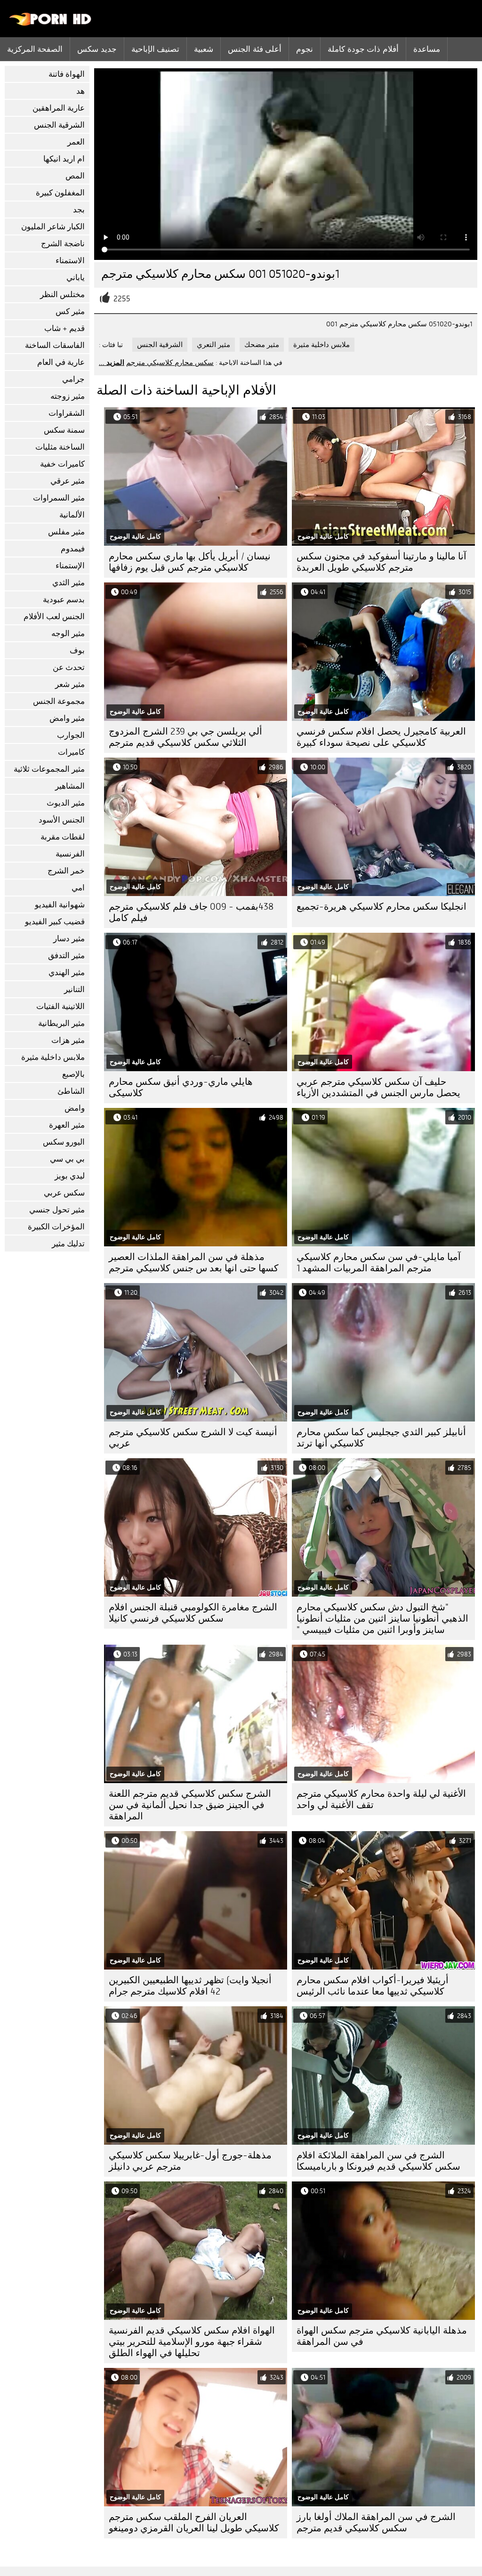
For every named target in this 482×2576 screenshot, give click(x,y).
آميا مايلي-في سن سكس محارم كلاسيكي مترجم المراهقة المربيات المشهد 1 (379, 1263)
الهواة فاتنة (67, 74)
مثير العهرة (67, 1125)
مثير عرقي (68, 481)
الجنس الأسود (62, 820)
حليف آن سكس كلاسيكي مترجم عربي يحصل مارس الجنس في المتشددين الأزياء (378, 1087)
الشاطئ (71, 1091)
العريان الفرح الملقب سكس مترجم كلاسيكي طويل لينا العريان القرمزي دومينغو (194, 2523)
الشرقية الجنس (59, 125)
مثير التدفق (66, 956)
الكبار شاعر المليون (53, 227)
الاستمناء (70, 261)
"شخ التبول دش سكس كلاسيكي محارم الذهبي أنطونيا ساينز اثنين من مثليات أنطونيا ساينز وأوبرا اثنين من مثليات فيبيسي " (382, 1619)
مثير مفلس (66, 532)
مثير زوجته (68, 396)
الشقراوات (67, 413)
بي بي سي (67, 1159)
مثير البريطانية (61, 1023)
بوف (77, 650)
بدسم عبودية (64, 600)
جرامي (73, 379)
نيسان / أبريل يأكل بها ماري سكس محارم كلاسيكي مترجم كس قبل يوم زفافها (190, 562)
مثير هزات (68, 1040)
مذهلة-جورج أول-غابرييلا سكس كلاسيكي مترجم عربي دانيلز (190, 2161)
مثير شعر (70, 684)
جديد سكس (97, 49)
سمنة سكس (64, 430)
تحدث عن (69, 667)
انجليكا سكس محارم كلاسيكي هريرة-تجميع (382, 907)
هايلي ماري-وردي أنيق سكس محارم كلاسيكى (181, 1087)
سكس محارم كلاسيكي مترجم (170, 363)
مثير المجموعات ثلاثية (49, 769)
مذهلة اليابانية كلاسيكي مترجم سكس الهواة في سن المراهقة (382, 2336)
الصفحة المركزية (35, 49)
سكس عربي (64, 1193)
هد (80, 91)
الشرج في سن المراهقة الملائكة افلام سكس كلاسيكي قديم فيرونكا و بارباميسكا (378, 2161)
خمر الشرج (66, 871)
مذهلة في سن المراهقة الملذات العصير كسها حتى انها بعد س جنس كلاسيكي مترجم (194, 1263)
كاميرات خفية (62, 464)
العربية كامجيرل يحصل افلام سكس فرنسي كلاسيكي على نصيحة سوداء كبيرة (381, 737)
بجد (79, 210)
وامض (75, 1108)
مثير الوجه (68, 634)
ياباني (76, 278)
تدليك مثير (68, 1244)
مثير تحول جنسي (57, 1210)
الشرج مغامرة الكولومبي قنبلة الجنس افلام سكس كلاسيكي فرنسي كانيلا (193, 1613)
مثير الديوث (66, 803)
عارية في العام (61, 362)
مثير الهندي (67, 973)
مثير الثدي (68, 583)
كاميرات (71, 752)
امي (78, 888)
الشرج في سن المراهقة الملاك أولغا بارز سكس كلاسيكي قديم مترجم (376, 2523)
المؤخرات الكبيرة (56, 1227)
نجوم (305, 49)
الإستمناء (70, 566)
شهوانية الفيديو (60, 905)
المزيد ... (112, 363)
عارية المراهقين (59, 108)
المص (75, 176)
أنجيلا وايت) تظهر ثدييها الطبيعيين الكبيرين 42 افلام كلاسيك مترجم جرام (190, 1986)
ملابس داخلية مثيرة (53, 1057)
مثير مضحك (262, 345)
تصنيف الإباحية (155, 49)
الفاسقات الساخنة (55, 345)
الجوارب (71, 735)
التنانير (74, 989)
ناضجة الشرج (63, 244)
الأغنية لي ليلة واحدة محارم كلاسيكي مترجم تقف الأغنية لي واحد (381, 1799)
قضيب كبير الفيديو (55, 922)
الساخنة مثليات (60, 447)
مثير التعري (213, 345)
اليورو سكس (64, 1142)
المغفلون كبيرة (60, 193)
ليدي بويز (70, 1176)
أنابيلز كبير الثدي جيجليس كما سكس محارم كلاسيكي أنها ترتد (381, 1438)
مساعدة (427, 49)
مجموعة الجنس (59, 701)
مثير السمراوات (59, 498)
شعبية (204, 49)
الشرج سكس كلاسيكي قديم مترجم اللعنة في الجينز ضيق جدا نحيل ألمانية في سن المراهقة (190, 1805)
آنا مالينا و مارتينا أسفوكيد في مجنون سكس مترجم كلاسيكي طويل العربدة (382, 562)
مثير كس (70, 311)
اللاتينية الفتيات (60, 1006)
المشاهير (70, 786)
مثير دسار (69, 939)
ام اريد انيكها (64, 159)
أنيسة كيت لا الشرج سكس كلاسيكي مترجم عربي (193, 1438)
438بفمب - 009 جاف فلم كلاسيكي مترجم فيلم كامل (191, 912)
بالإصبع (73, 1074)
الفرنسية (70, 854)
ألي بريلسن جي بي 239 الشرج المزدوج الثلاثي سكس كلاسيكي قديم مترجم (185, 737)
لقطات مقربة (63, 837)
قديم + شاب (64, 328)
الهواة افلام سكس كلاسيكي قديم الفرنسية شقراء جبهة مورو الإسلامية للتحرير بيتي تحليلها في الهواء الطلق (192, 2342)
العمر (76, 142)
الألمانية (72, 515)
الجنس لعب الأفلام (54, 617)
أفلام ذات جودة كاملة (363, 49)
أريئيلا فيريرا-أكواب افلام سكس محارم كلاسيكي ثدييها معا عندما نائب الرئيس (373, 1986)
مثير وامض (67, 718)
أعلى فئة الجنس (255, 49)
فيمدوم (73, 549)
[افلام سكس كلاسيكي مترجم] (51, 24)
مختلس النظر (62, 295)
